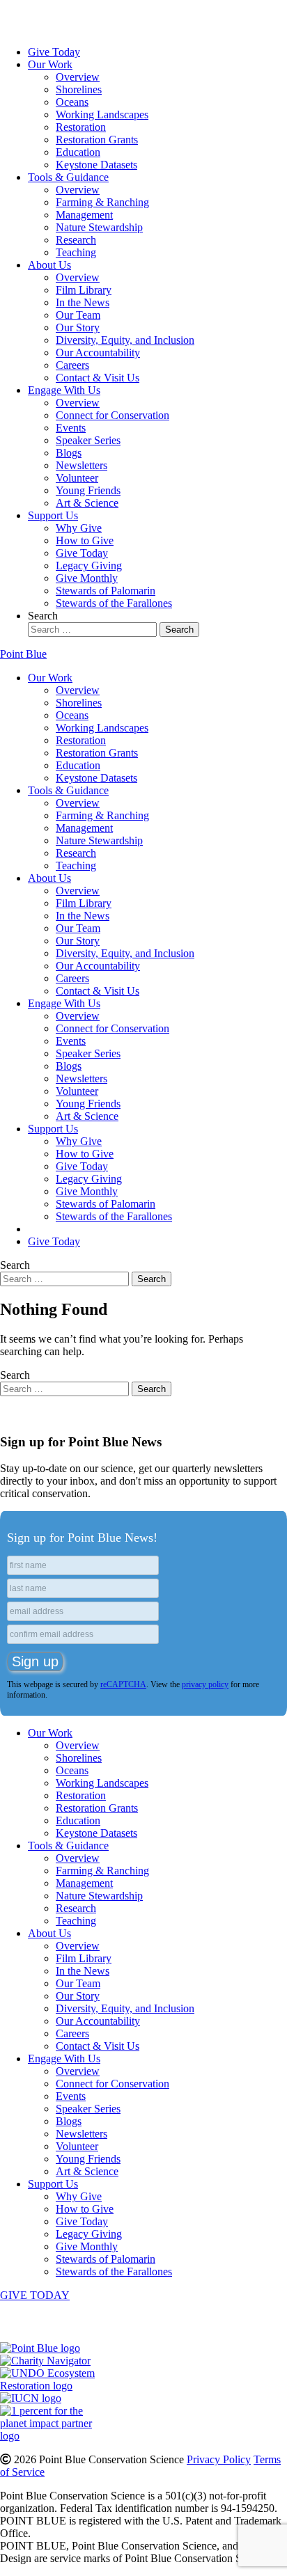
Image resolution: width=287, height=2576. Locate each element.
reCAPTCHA (123, 1684)
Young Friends (88, 490)
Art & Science (87, 503)
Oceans (72, 102)
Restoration (81, 127)
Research (76, 240)
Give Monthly (87, 578)
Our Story (78, 327)
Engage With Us (64, 390)
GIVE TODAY (35, 2295)
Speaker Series (88, 440)
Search (43, 616)
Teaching (76, 252)
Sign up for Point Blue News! (82, 1538)
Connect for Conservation (113, 415)
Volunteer (77, 478)
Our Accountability (98, 353)
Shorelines (79, 89)
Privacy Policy (219, 2459)
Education (78, 152)
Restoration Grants (97, 140)
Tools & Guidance (68, 177)
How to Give (85, 540)
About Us (49, 265)
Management (84, 215)
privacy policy (205, 1684)
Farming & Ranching (102, 202)
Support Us (53, 515)
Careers (72, 365)
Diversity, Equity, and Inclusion (125, 340)
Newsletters (82, 465)
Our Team (78, 315)
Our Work (50, 64)
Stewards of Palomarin (106, 591)
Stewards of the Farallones (114, 603)
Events (71, 428)
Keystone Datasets (96, 165)
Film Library (84, 290)
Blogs (69, 453)
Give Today (54, 52)
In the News (83, 302)
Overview (78, 77)
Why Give (79, 528)
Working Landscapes (102, 114)
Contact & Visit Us (98, 378)
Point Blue (23, 654)
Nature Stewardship (99, 227)
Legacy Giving (89, 566)
